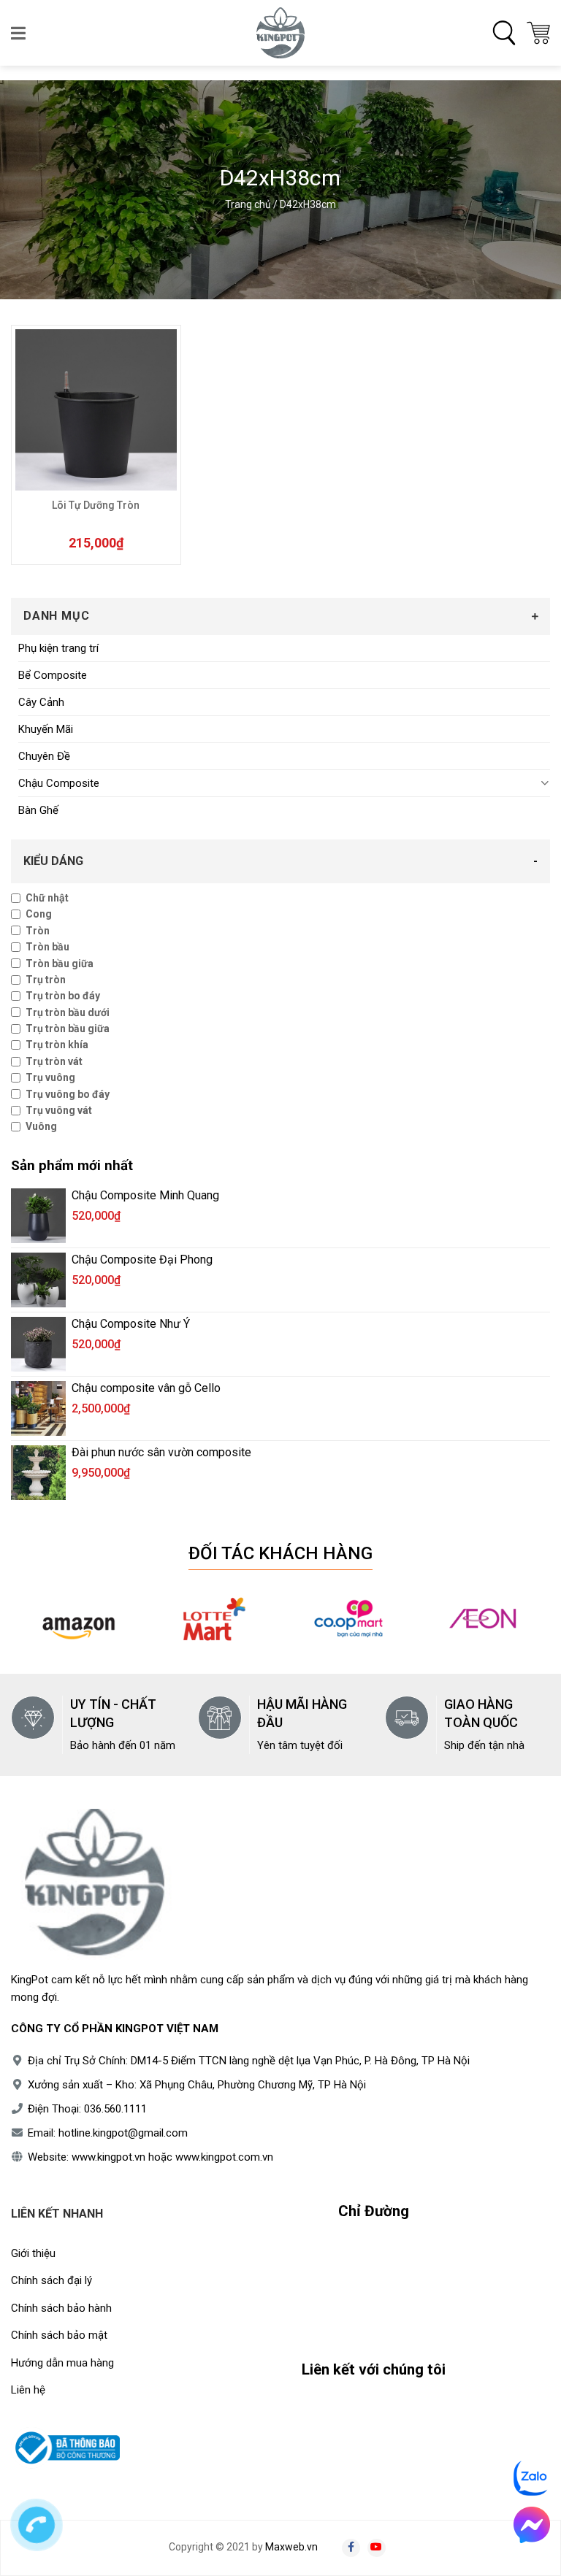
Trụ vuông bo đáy (68, 1094)
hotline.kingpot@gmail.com (123, 2133)
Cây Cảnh (41, 702)
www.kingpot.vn (108, 2157)
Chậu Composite (59, 783)
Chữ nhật (47, 898)
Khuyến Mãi (46, 729)
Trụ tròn (46, 980)
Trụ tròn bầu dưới (68, 1012)
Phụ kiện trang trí (58, 648)
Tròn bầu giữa (60, 964)
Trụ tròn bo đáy (63, 996)
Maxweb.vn (291, 2547)
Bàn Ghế (38, 810)
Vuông (41, 1126)
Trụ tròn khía (57, 1045)
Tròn (38, 931)
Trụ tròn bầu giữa (68, 1029)
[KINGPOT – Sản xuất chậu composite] (280, 33)
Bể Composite (53, 675)
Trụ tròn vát (54, 1061)
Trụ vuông (50, 1077)
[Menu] (19, 33)
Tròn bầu (47, 947)
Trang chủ (248, 204)
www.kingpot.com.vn (224, 2157)
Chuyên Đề (44, 756)
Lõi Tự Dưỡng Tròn (96, 505)
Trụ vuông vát (59, 1110)
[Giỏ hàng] (538, 33)
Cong (39, 914)
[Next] (530, 1629)
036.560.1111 (115, 2109)
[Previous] (31, 1629)
